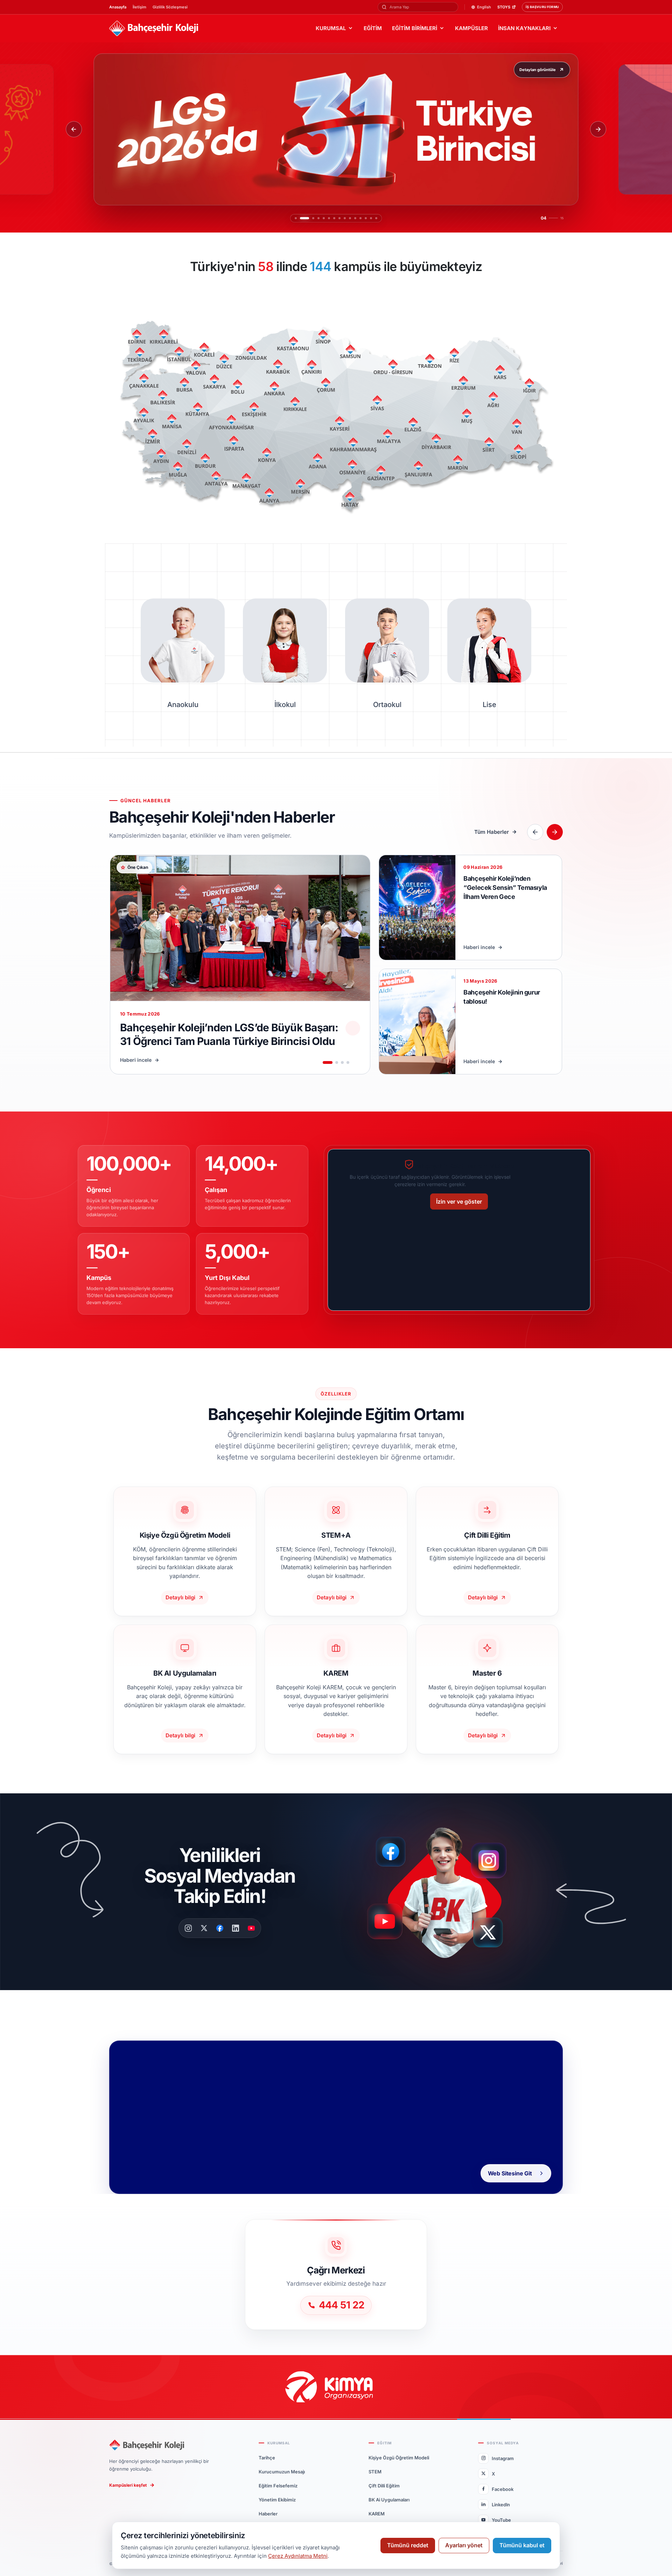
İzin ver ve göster (459, 1202)
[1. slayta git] (296, 218)
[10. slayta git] (350, 218)
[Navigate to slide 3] (342, 1062)
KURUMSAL (331, 28)
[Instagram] (188, 1928)
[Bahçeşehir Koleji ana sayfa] (154, 29)
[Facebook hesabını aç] (393, 1852)
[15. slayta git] (376, 218)
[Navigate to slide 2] (337, 1062)
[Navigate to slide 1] (328, 1062)
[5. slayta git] (320, 218)
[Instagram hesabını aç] (493, 1857)
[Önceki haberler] (535, 832)
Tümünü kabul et (522, 2545)
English (484, 7)
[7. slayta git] (334, 218)
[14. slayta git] (371, 218)
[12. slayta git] (360, 218)
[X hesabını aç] (494, 1935)
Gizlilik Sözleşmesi (170, 7)
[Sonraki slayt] (598, 129)
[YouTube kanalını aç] (387, 1924)
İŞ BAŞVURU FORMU (542, 7)
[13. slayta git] (366, 218)
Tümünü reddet (408, 2545)
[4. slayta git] (311, 218)
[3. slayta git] (306, 218)
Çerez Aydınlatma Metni (298, 2556)
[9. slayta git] (345, 218)
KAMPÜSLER (471, 28)
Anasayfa (118, 7)
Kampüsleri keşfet (128, 2485)
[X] (204, 1928)
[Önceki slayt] (74, 129)
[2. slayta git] (301, 218)
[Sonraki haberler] (555, 832)
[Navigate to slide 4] (348, 1062)
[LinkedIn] (236, 1928)
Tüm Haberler (492, 832)
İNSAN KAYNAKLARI (524, 28)
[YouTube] (251, 1928)
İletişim (139, 7)
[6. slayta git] (329, 218)
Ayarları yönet (464, 2545)
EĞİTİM (373, 28)
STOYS (504, 7)
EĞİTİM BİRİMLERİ (415, 28)
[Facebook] (220, 1928)
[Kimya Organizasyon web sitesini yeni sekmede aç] (336, 2387)
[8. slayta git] (339, 218)
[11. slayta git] (355, 218)
